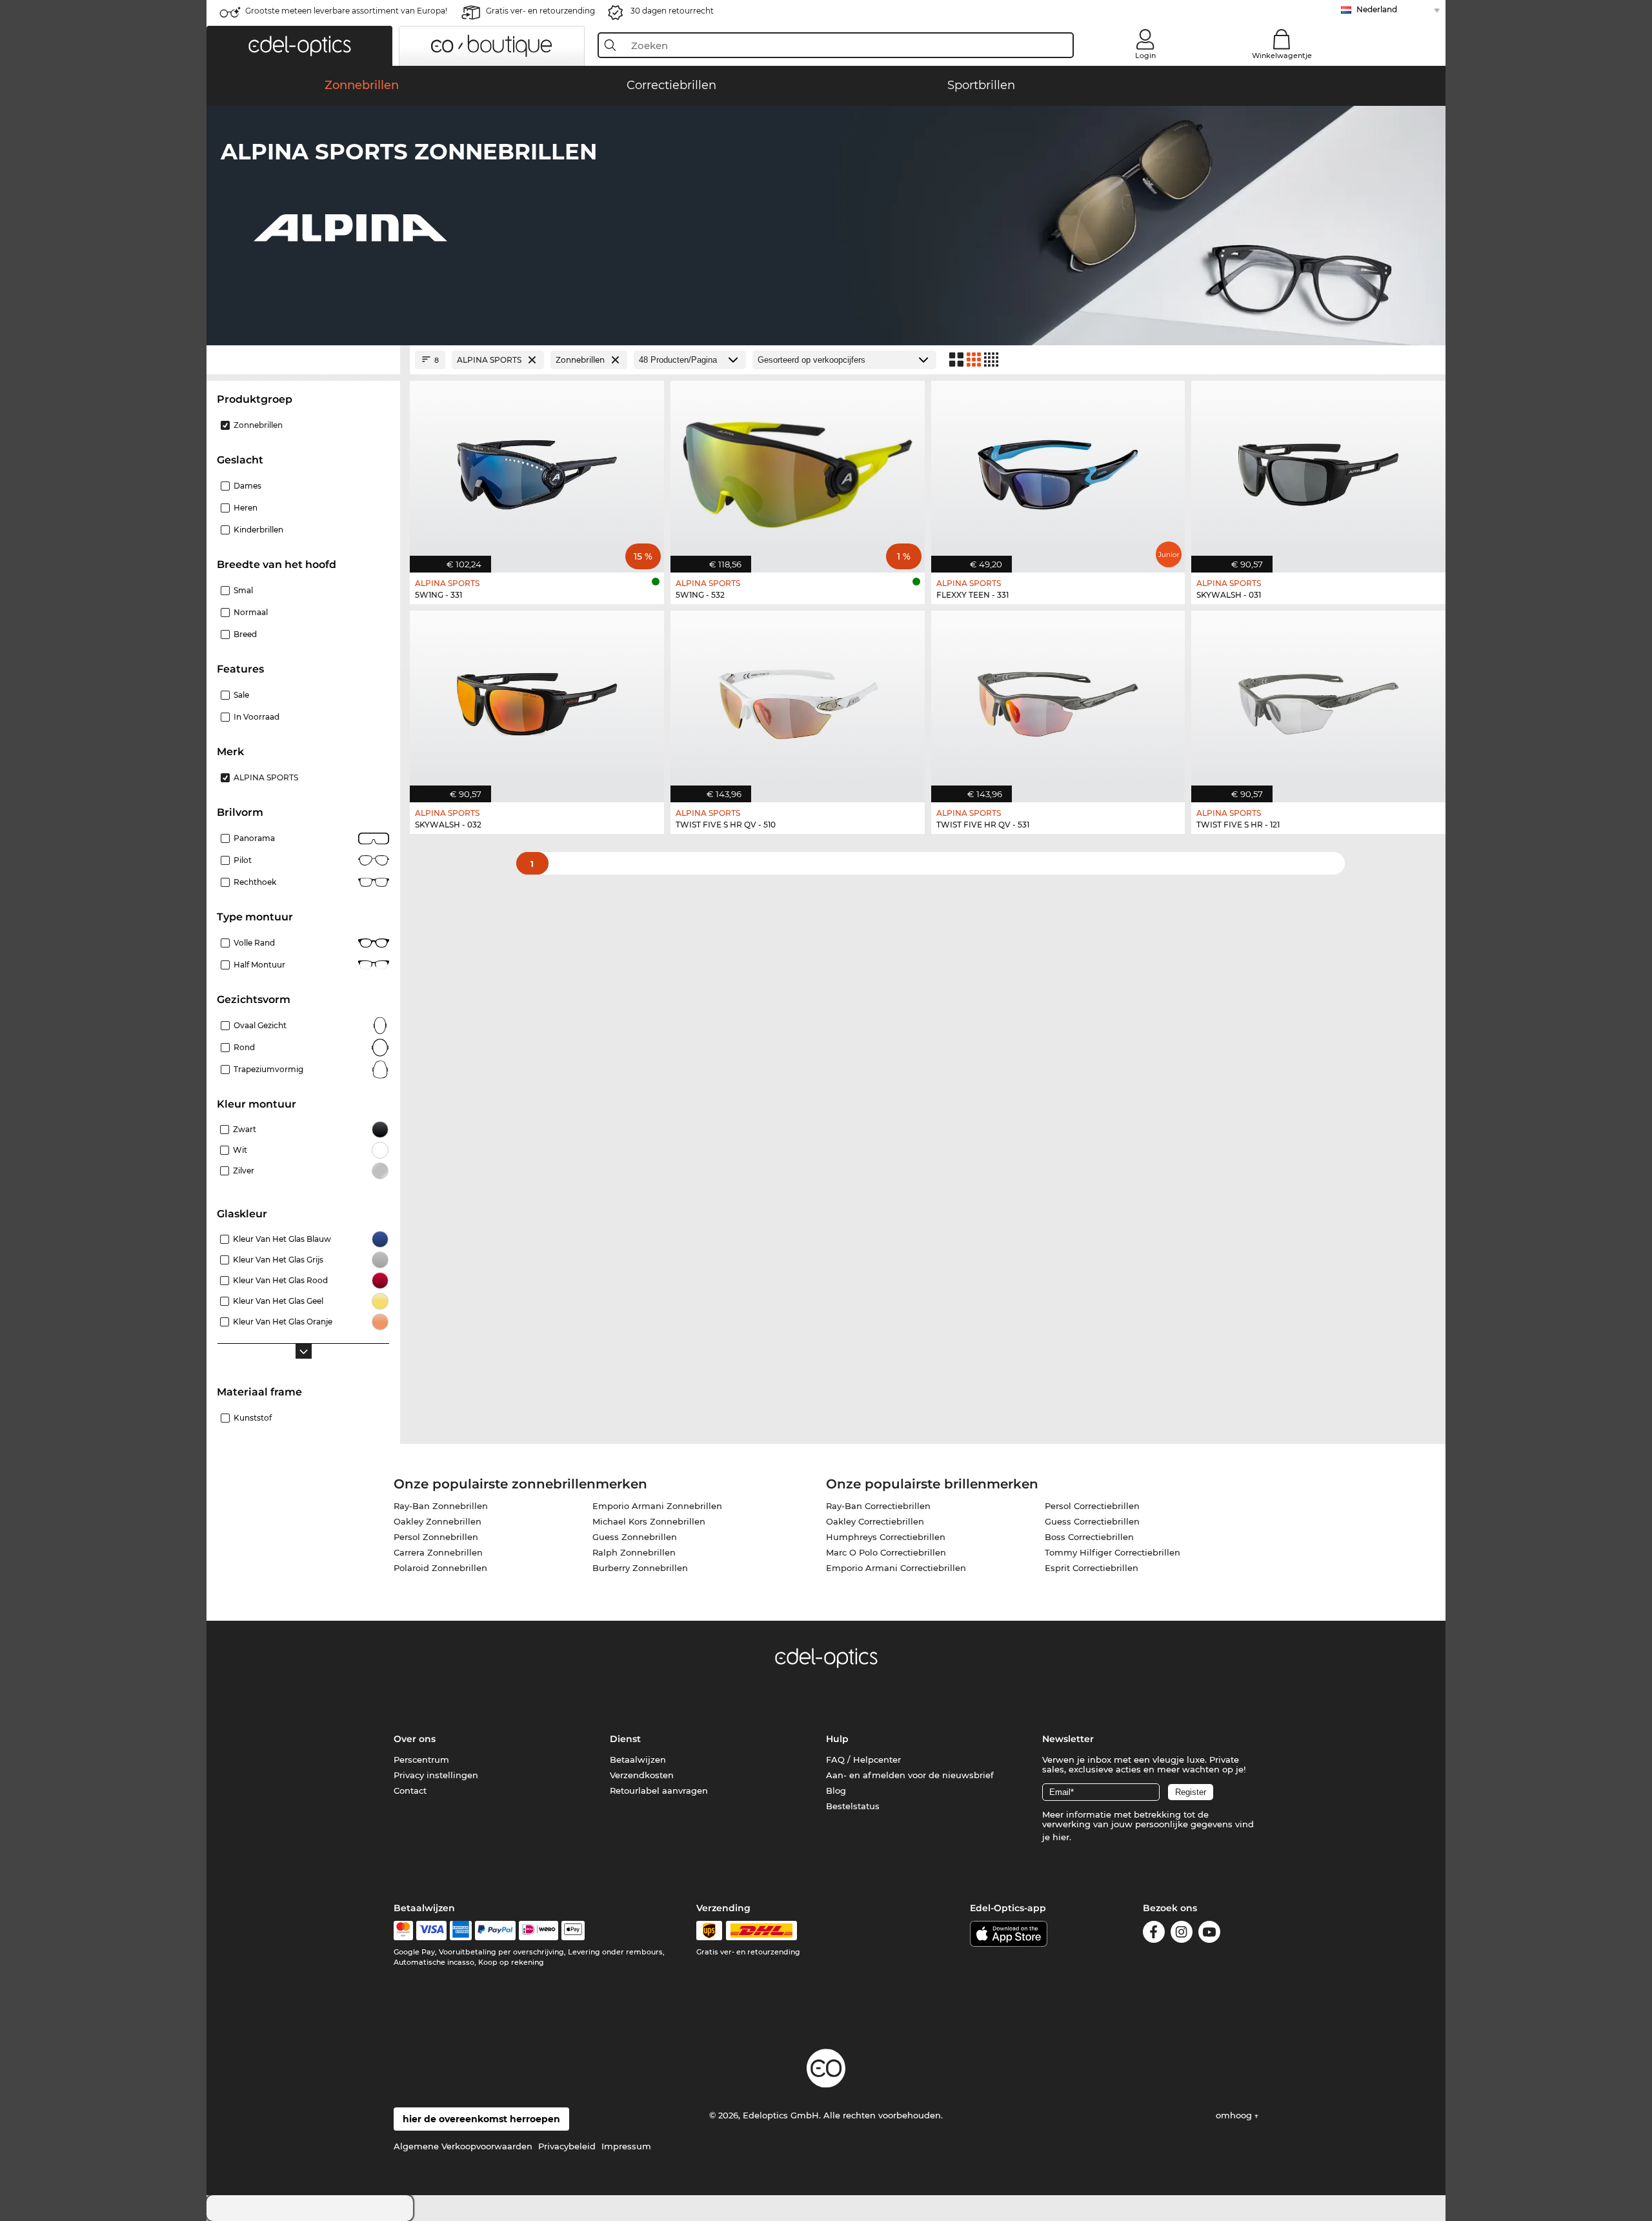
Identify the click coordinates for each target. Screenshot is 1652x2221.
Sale (241, 695)
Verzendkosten (642, 1775)
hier (1061, 1837)
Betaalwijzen (638, 1760)
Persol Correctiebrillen (1092, 1506)
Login (1145, 56)
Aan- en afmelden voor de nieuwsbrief (910, 1775)
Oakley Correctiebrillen (875, 1521)
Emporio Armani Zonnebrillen (657, 1506)
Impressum (626, 2146)
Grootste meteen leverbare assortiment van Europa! (346, 11)
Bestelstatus (853, 1806)
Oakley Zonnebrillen (438, 1521)
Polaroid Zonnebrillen (440, 1568)
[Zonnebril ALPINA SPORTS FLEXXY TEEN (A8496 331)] (1058, 470)
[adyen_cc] (403, 1931)
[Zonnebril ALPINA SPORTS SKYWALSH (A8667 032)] (537, 700)
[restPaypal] (495, 1931)
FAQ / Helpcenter (863, 1760)
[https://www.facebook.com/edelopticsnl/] (1154, 1934)
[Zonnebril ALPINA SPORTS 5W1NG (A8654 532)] (798, 470)
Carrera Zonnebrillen (438, 1552)
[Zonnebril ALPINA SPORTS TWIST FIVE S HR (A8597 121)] (1318, 700)
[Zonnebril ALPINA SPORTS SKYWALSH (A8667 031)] (1318, 470)
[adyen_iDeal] (539, 1931)
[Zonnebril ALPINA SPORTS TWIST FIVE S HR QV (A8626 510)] (798, 700)
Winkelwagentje (1282, 56)
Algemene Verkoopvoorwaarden (463, 2146)
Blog (836, 1790)
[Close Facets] (303, 360)
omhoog (1235, 2115)
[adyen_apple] (573, 1931)
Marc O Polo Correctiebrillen (886, 1552)
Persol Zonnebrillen (436, 1537)
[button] (299, 46)
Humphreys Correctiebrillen (886, 1537)
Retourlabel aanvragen (659, 1790)
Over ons (415, 1739)
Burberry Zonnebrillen (640, 1568)
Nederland (1377, 9)
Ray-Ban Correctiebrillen (878, 1506)
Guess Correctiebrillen (1092, 1521)
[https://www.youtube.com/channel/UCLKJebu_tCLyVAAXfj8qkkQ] (1209, 1934)
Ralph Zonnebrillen (634, 1552)
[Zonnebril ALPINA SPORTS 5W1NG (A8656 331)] (537, 470)
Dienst (625, 1739)
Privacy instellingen (436, 1775)
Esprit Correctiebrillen (1092, 1568)
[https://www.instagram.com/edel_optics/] (1182, 1934)
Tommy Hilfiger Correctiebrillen (1113, 1552)
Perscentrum (421, 1760)
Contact (410, 1790)
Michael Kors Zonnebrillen (649, 1521)
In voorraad (257, 717)
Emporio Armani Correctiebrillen (896, 1568)
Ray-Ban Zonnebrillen (441, 1506)
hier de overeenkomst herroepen (481, 2119)
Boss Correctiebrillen (1089, 1537)
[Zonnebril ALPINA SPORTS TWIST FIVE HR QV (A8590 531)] (1058, 700)
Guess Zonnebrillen (635, 1537)
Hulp (837, 1739)
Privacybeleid (567, 2146)
